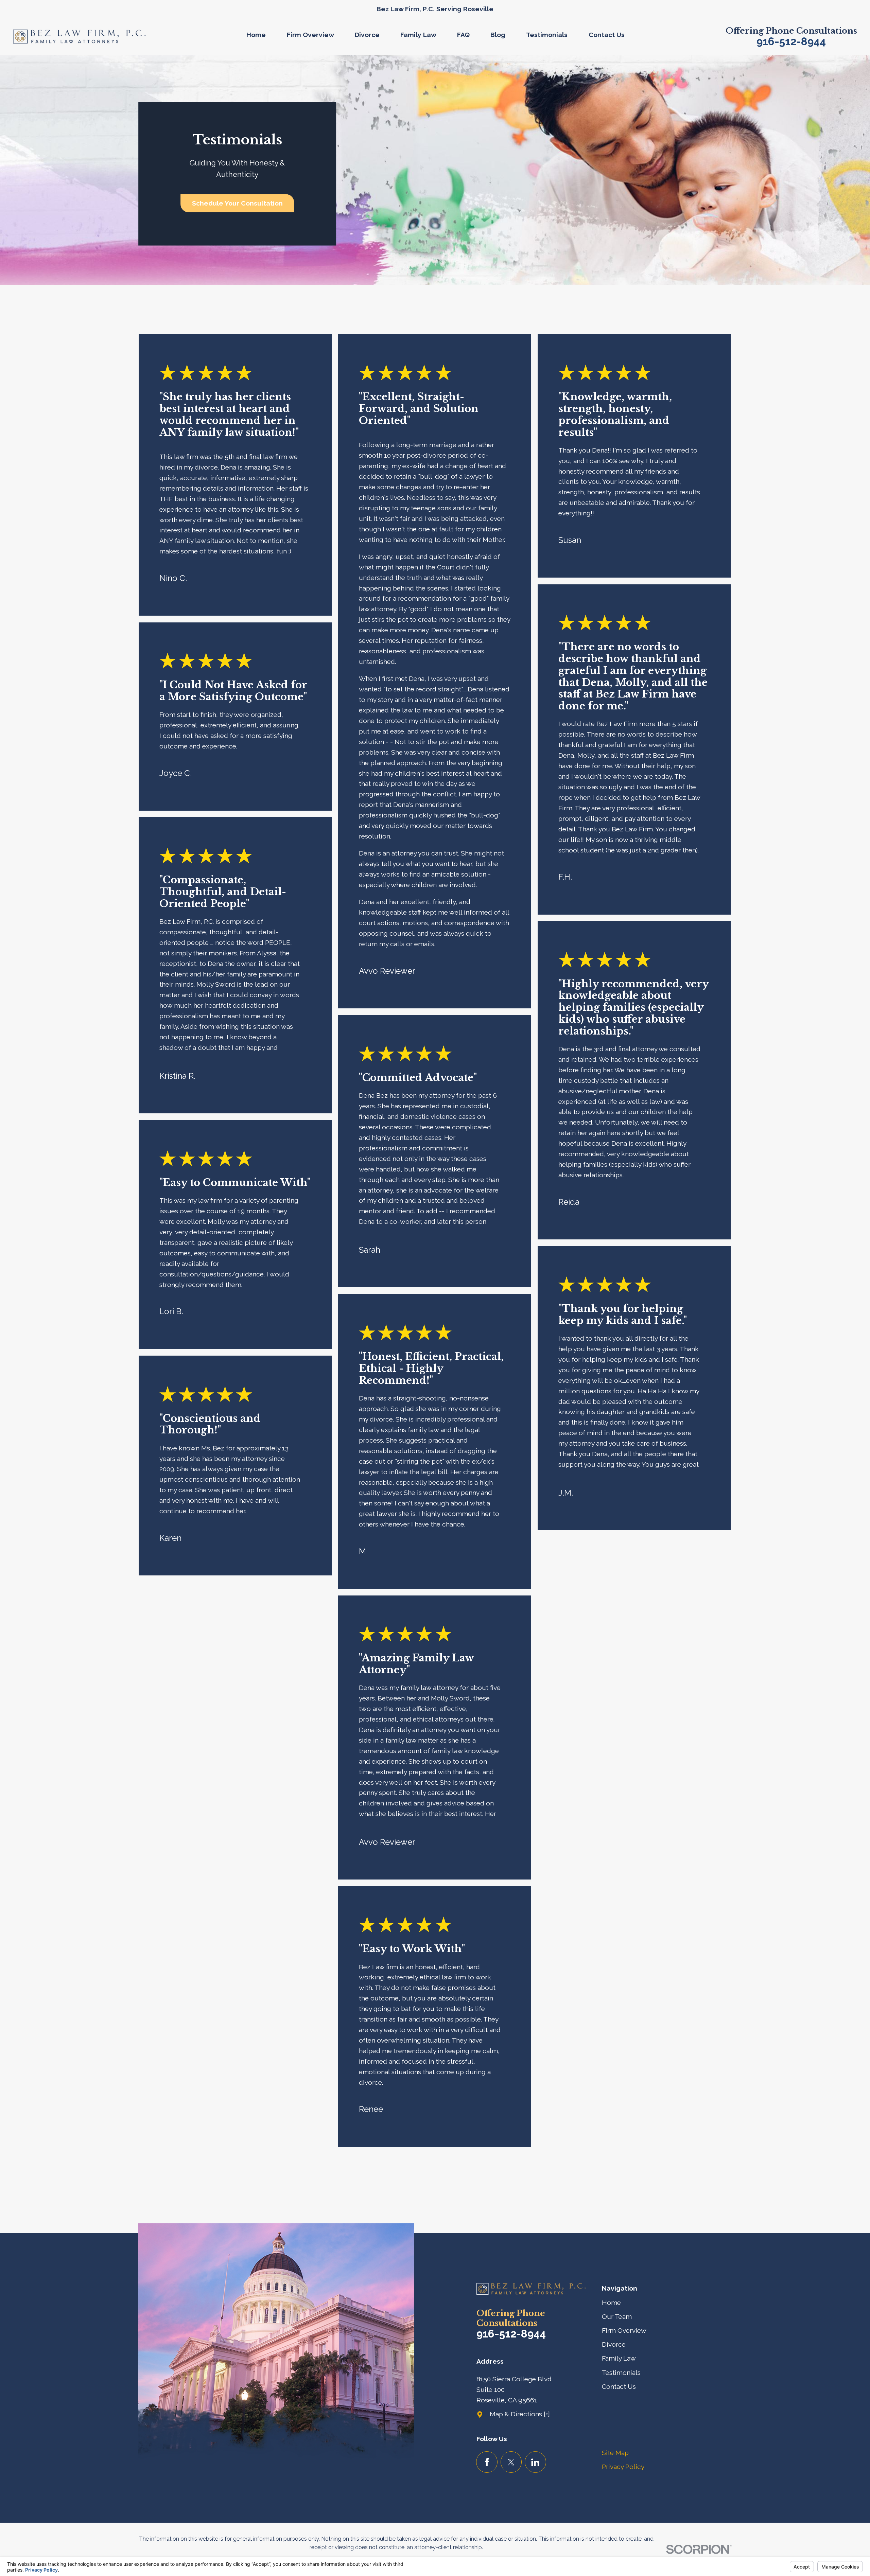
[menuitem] (261, 37)
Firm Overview (624, 2331)
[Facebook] (487, 2462)
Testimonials (621, 2373)
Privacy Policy (623, 2467)
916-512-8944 (791, 41)
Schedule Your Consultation (237, 203)
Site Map (615, 2453)
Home (611, 2303)
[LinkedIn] (535, 2462)
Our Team (617, 2317)
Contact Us (619, 2387)
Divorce (614, 2344)
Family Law (619, 2358)
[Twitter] (511, 2462)
